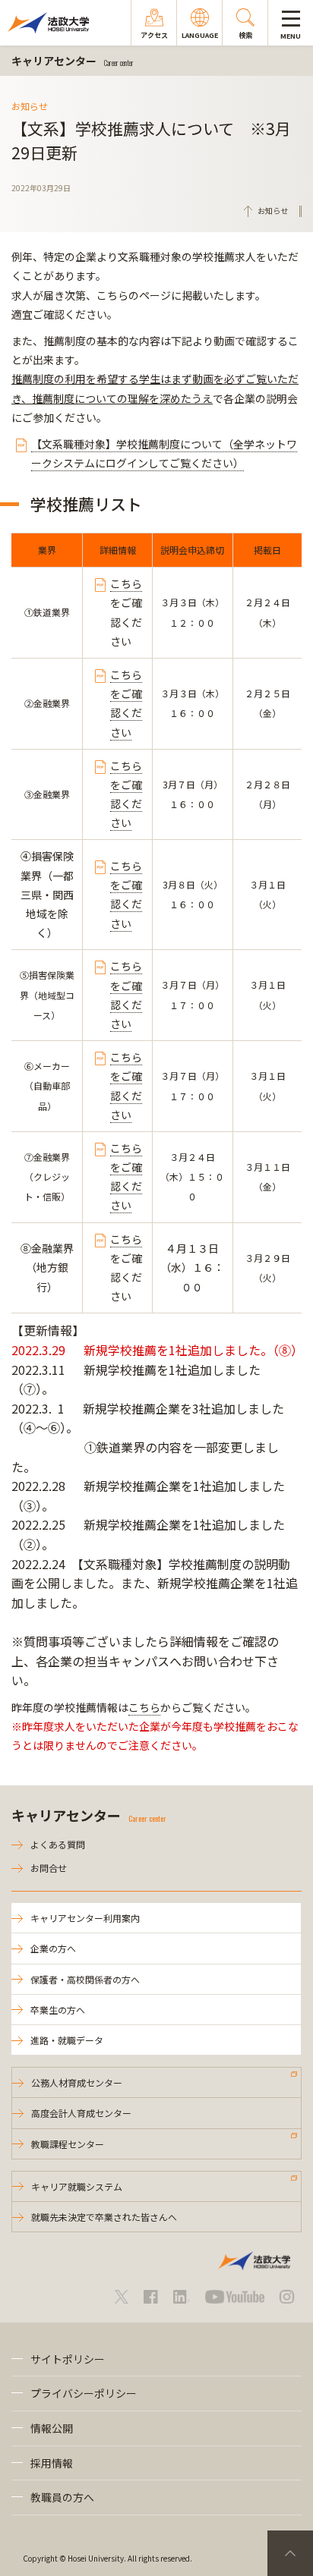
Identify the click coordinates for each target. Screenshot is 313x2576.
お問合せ (49, 1868)
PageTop (290, 2553)
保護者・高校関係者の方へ (85, 1979)
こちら (126, 583)
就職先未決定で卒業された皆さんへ (104, 2217)
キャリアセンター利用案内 (85, 1918)
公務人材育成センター (77, 2082)
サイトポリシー (68, 2359)
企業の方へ (53, 1948)
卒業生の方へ (58, 2010)
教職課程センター (68, 2144)
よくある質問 (58, 1844)
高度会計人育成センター (81, 2113)
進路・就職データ (67, 2040)
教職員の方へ (62, 2497)
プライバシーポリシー (84, 2393)
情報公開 (52, 2428)
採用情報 (52, 2463)
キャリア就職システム (77, 2186)
